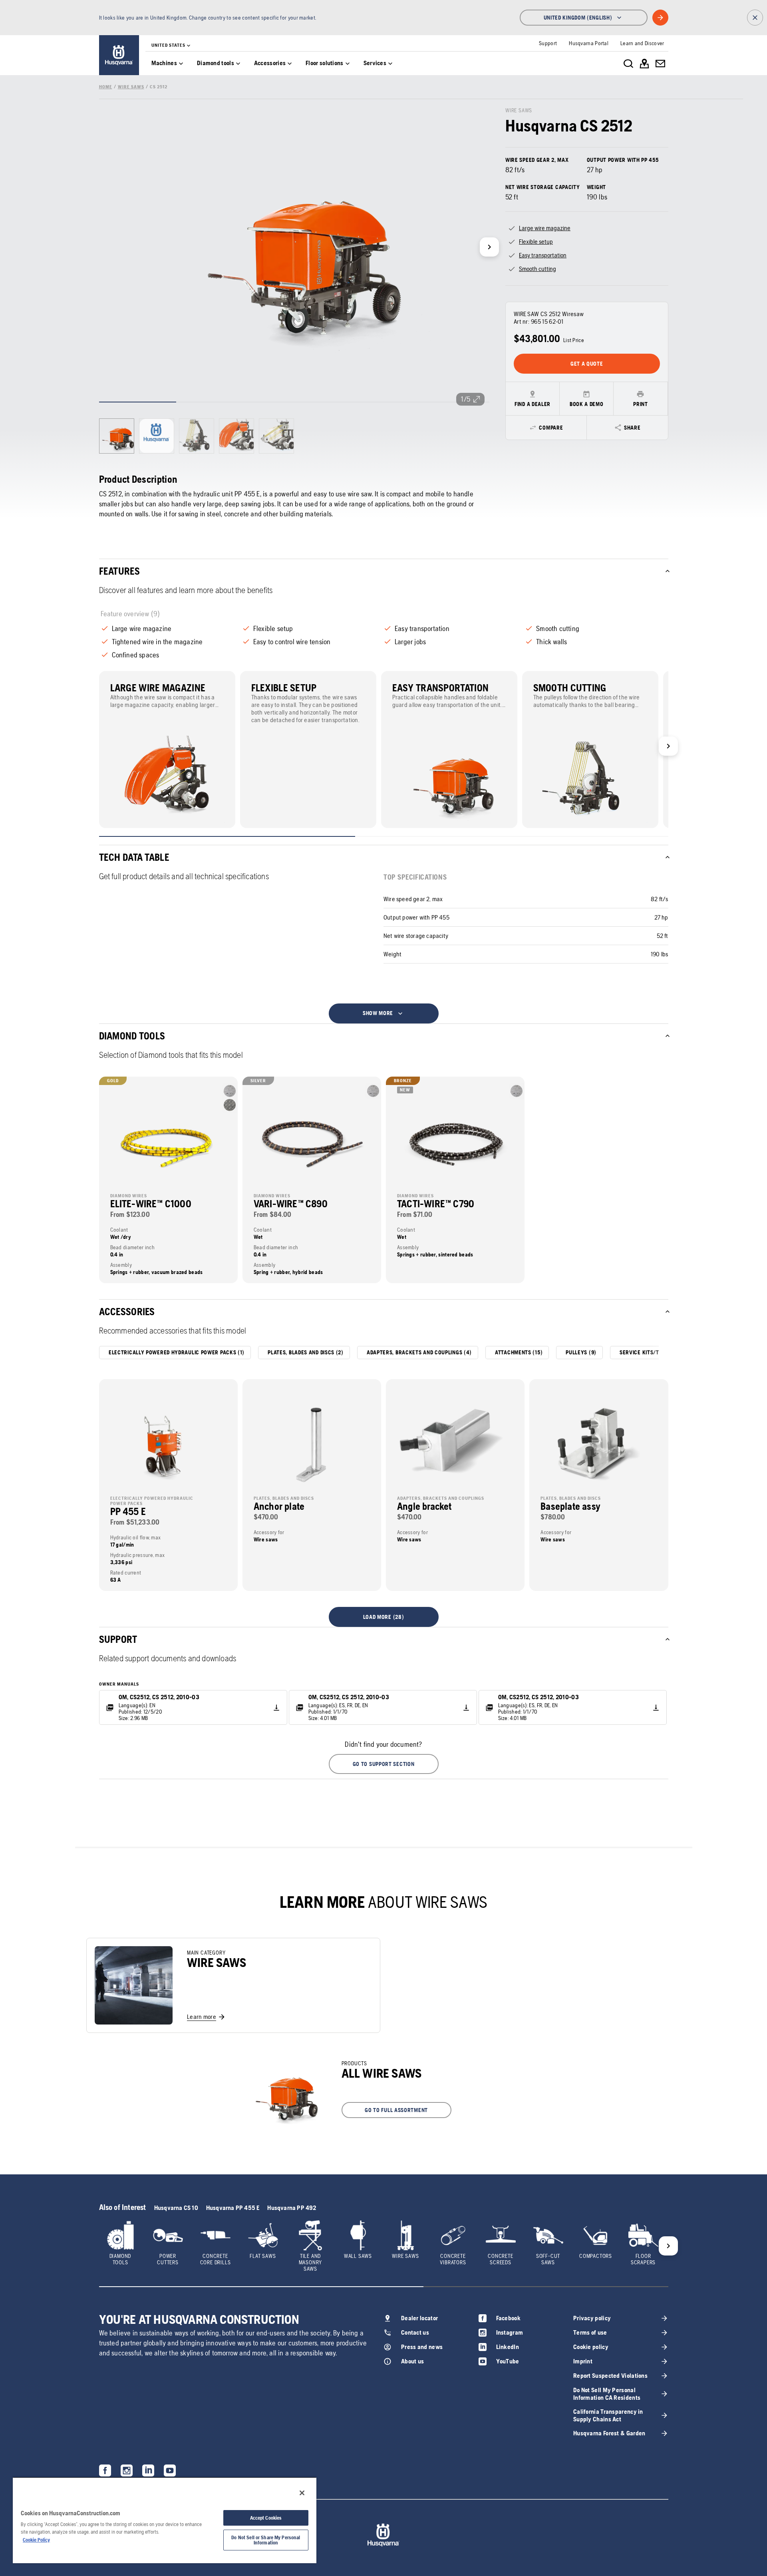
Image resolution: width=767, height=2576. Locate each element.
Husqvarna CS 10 (176, 2208)
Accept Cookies (266, 2518)
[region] (165, 2520)
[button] (384, 1764)
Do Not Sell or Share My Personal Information (266, 2540)
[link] (119, 55)
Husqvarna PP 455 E (233, 2208)
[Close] (302, 2493)
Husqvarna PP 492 (292, 2208)
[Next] (489, 247)
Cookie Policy (36, 2540)
